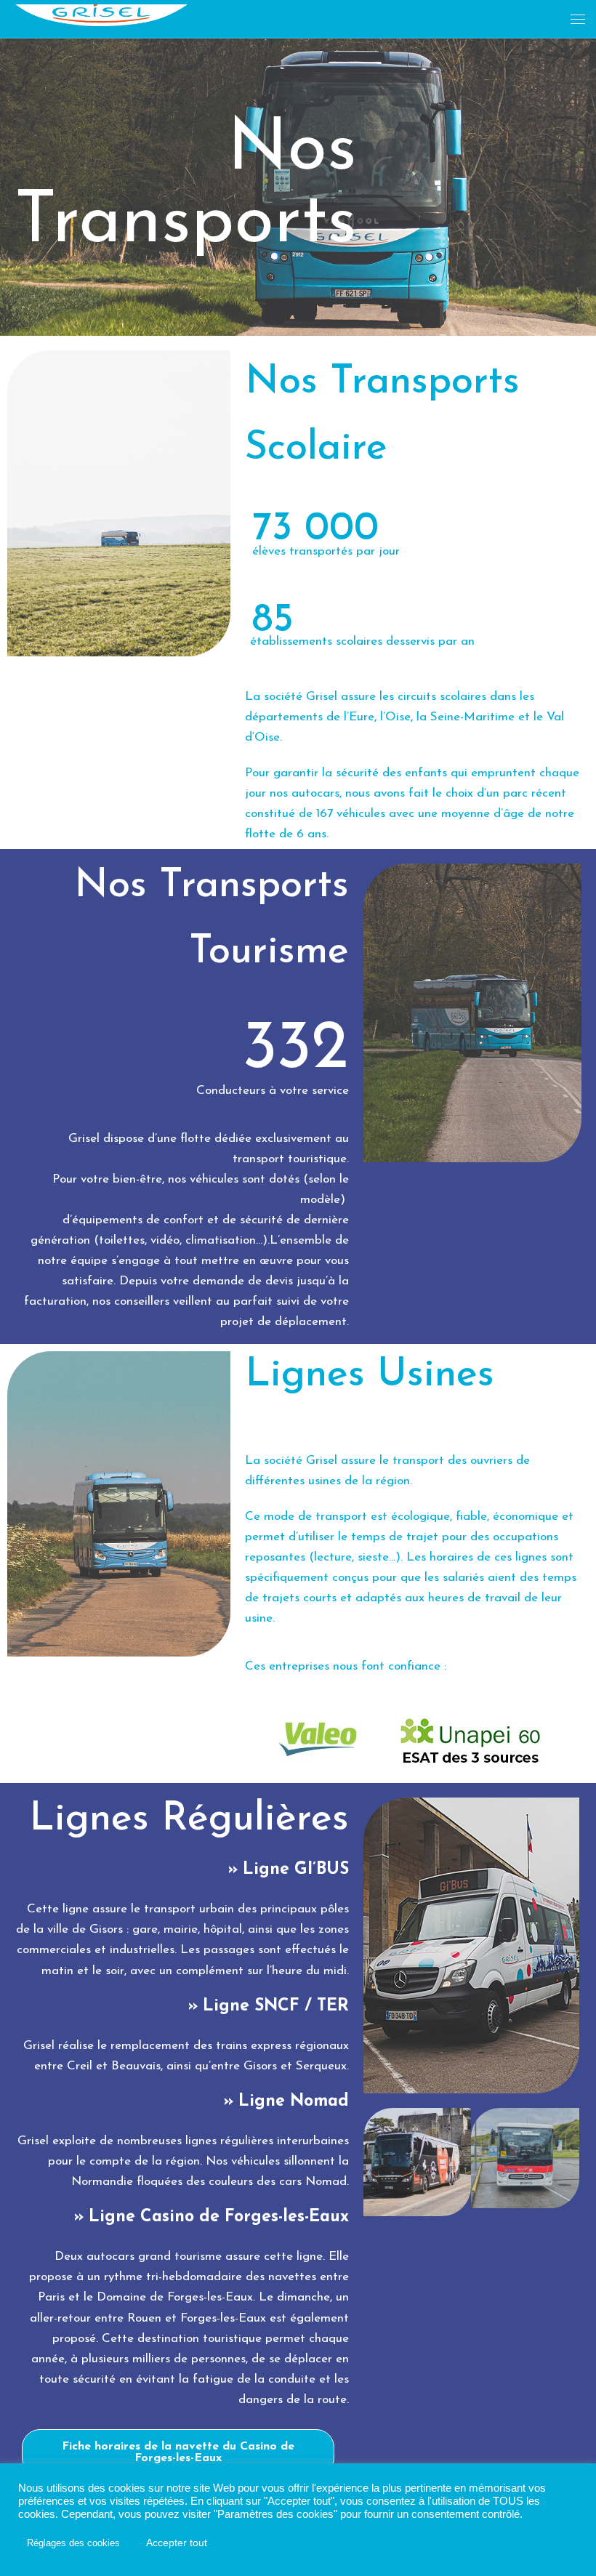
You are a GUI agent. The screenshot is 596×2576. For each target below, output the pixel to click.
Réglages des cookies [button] (73, 2543)
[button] (178, 2452)
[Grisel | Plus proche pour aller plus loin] (102, 12)
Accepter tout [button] (177, 2543)
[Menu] (578, 19)
